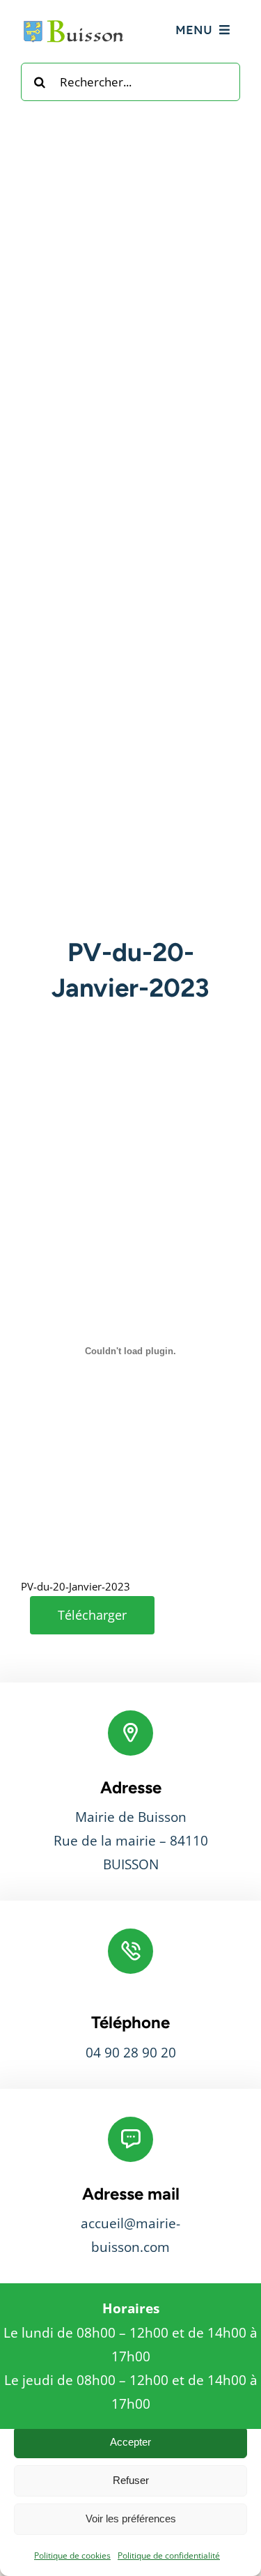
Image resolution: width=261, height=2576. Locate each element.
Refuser (131, 2480)
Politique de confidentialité (169, 2555)
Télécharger (92, 1615)
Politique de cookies (72, 2555)
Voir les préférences (131, 2518)
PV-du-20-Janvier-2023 (76, 1586)
